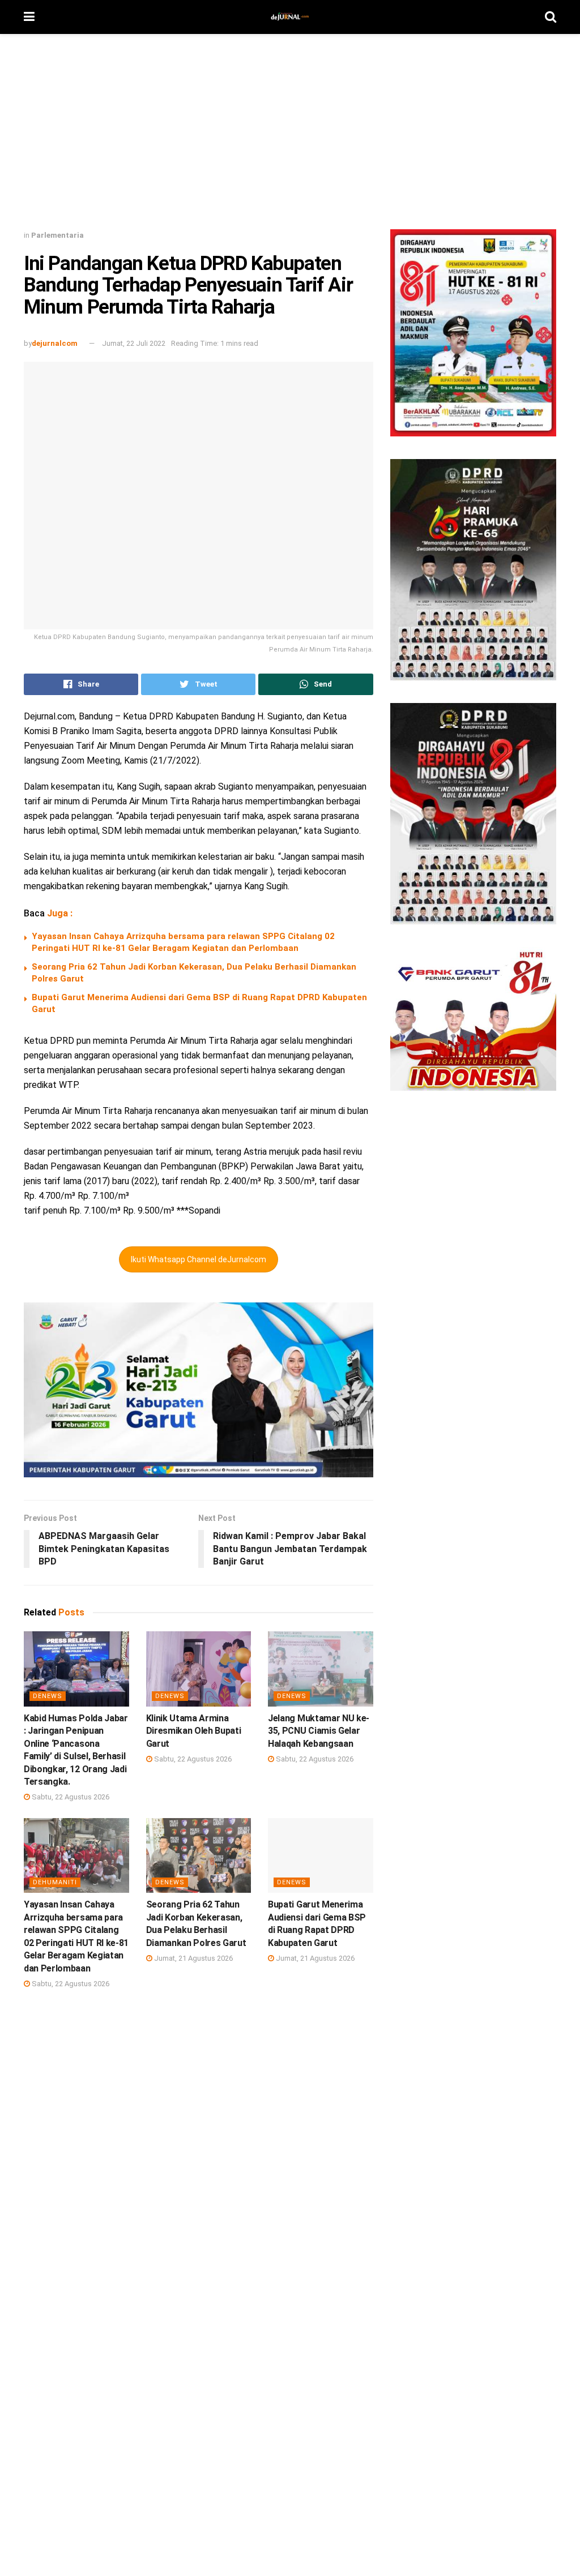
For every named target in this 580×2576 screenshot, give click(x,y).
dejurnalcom (55, 343)
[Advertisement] (290, 136)
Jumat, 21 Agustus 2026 (193, 1958)
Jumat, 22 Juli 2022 (134, 343)
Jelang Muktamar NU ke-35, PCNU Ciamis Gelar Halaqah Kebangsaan (319, 1731)
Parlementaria (57, 235)
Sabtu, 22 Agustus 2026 (70, 1797)
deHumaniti (55, 1882)
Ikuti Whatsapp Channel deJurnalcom (199, 1259)
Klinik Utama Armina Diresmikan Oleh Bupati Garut (194, 1731)
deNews (48, 1696)
